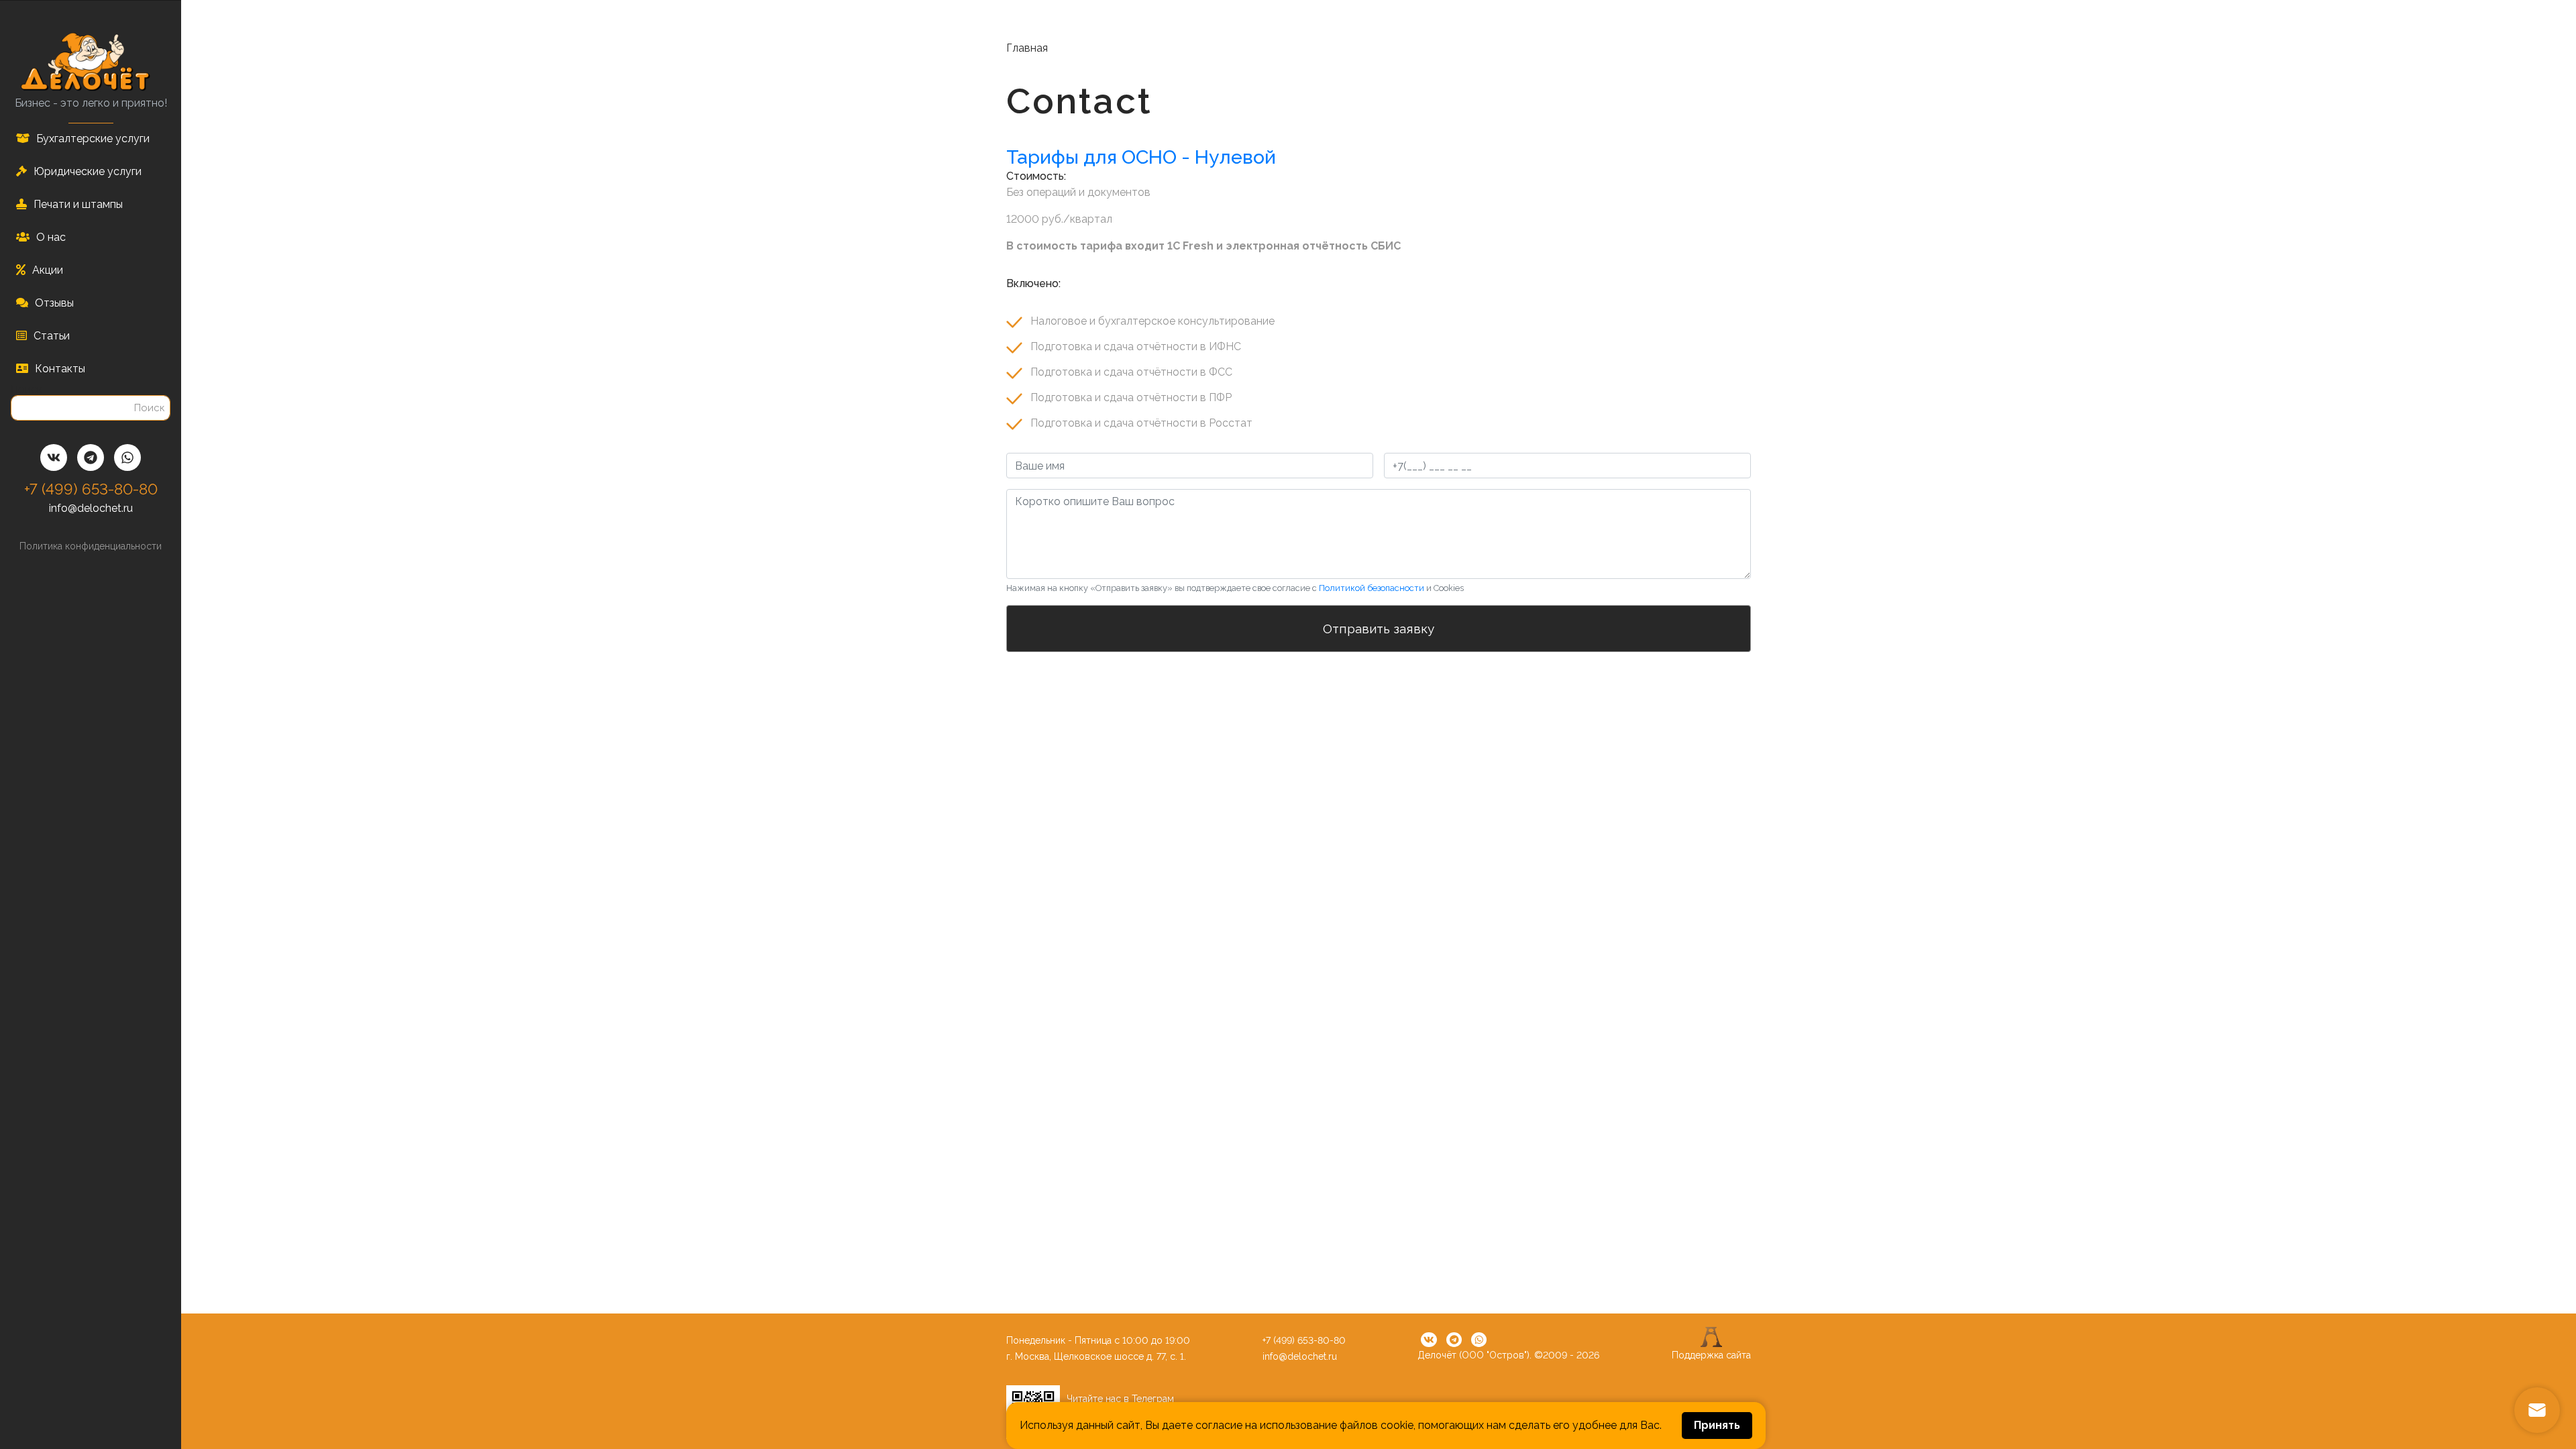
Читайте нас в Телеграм (1120, 1399)
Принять (1717, 1425)
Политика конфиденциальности (91, 546)
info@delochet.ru (91, 508)
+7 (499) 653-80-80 (91, 489)
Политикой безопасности (1372, 588)
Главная (1027, 48)
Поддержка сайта (1711, 1355)
